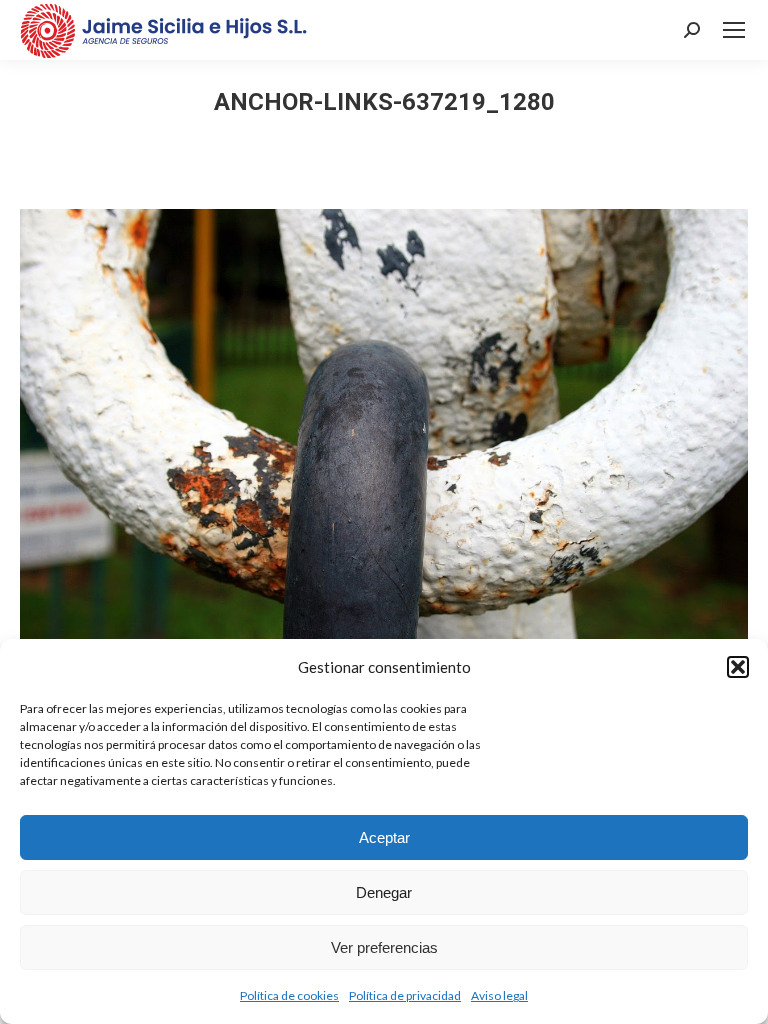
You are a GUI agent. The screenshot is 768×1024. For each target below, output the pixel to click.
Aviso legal (499, 995)
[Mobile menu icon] (734, 30)
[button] (738, 667)
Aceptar (384, 837)
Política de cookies (289, 995)
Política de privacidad (405, 995)
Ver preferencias (384, 947)
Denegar (384, 892)
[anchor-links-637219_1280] (384, 451)
